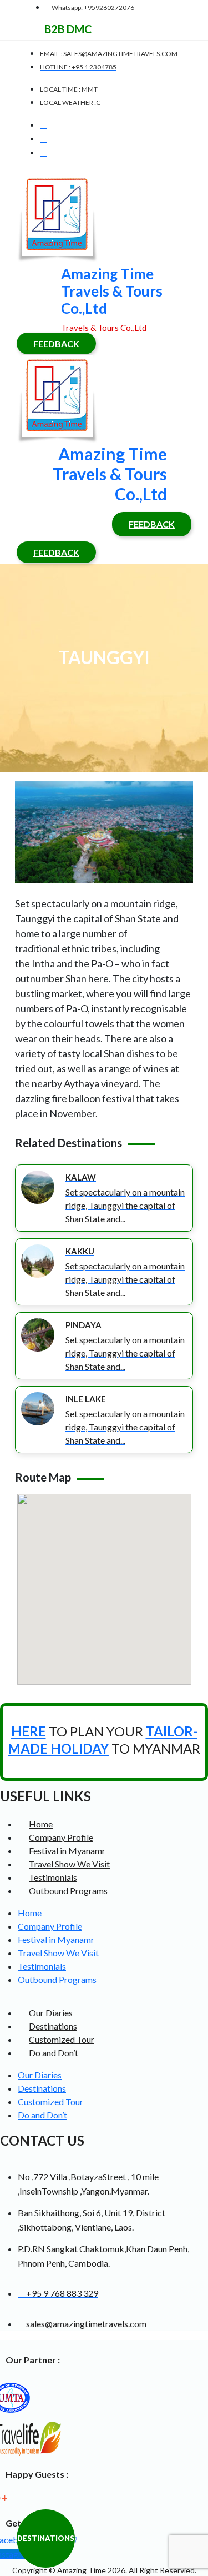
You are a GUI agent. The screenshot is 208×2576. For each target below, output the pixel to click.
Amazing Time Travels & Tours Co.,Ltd (112, 291)
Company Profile (61, 1837)
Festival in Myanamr (67, 1851)
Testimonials (53, 1877)
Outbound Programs (68, 1890)
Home (41, 1824)
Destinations (53, 2026)
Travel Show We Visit (69, 1864)
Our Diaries (51, 2013)
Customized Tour (62, 2039)
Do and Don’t (54, 2053)
